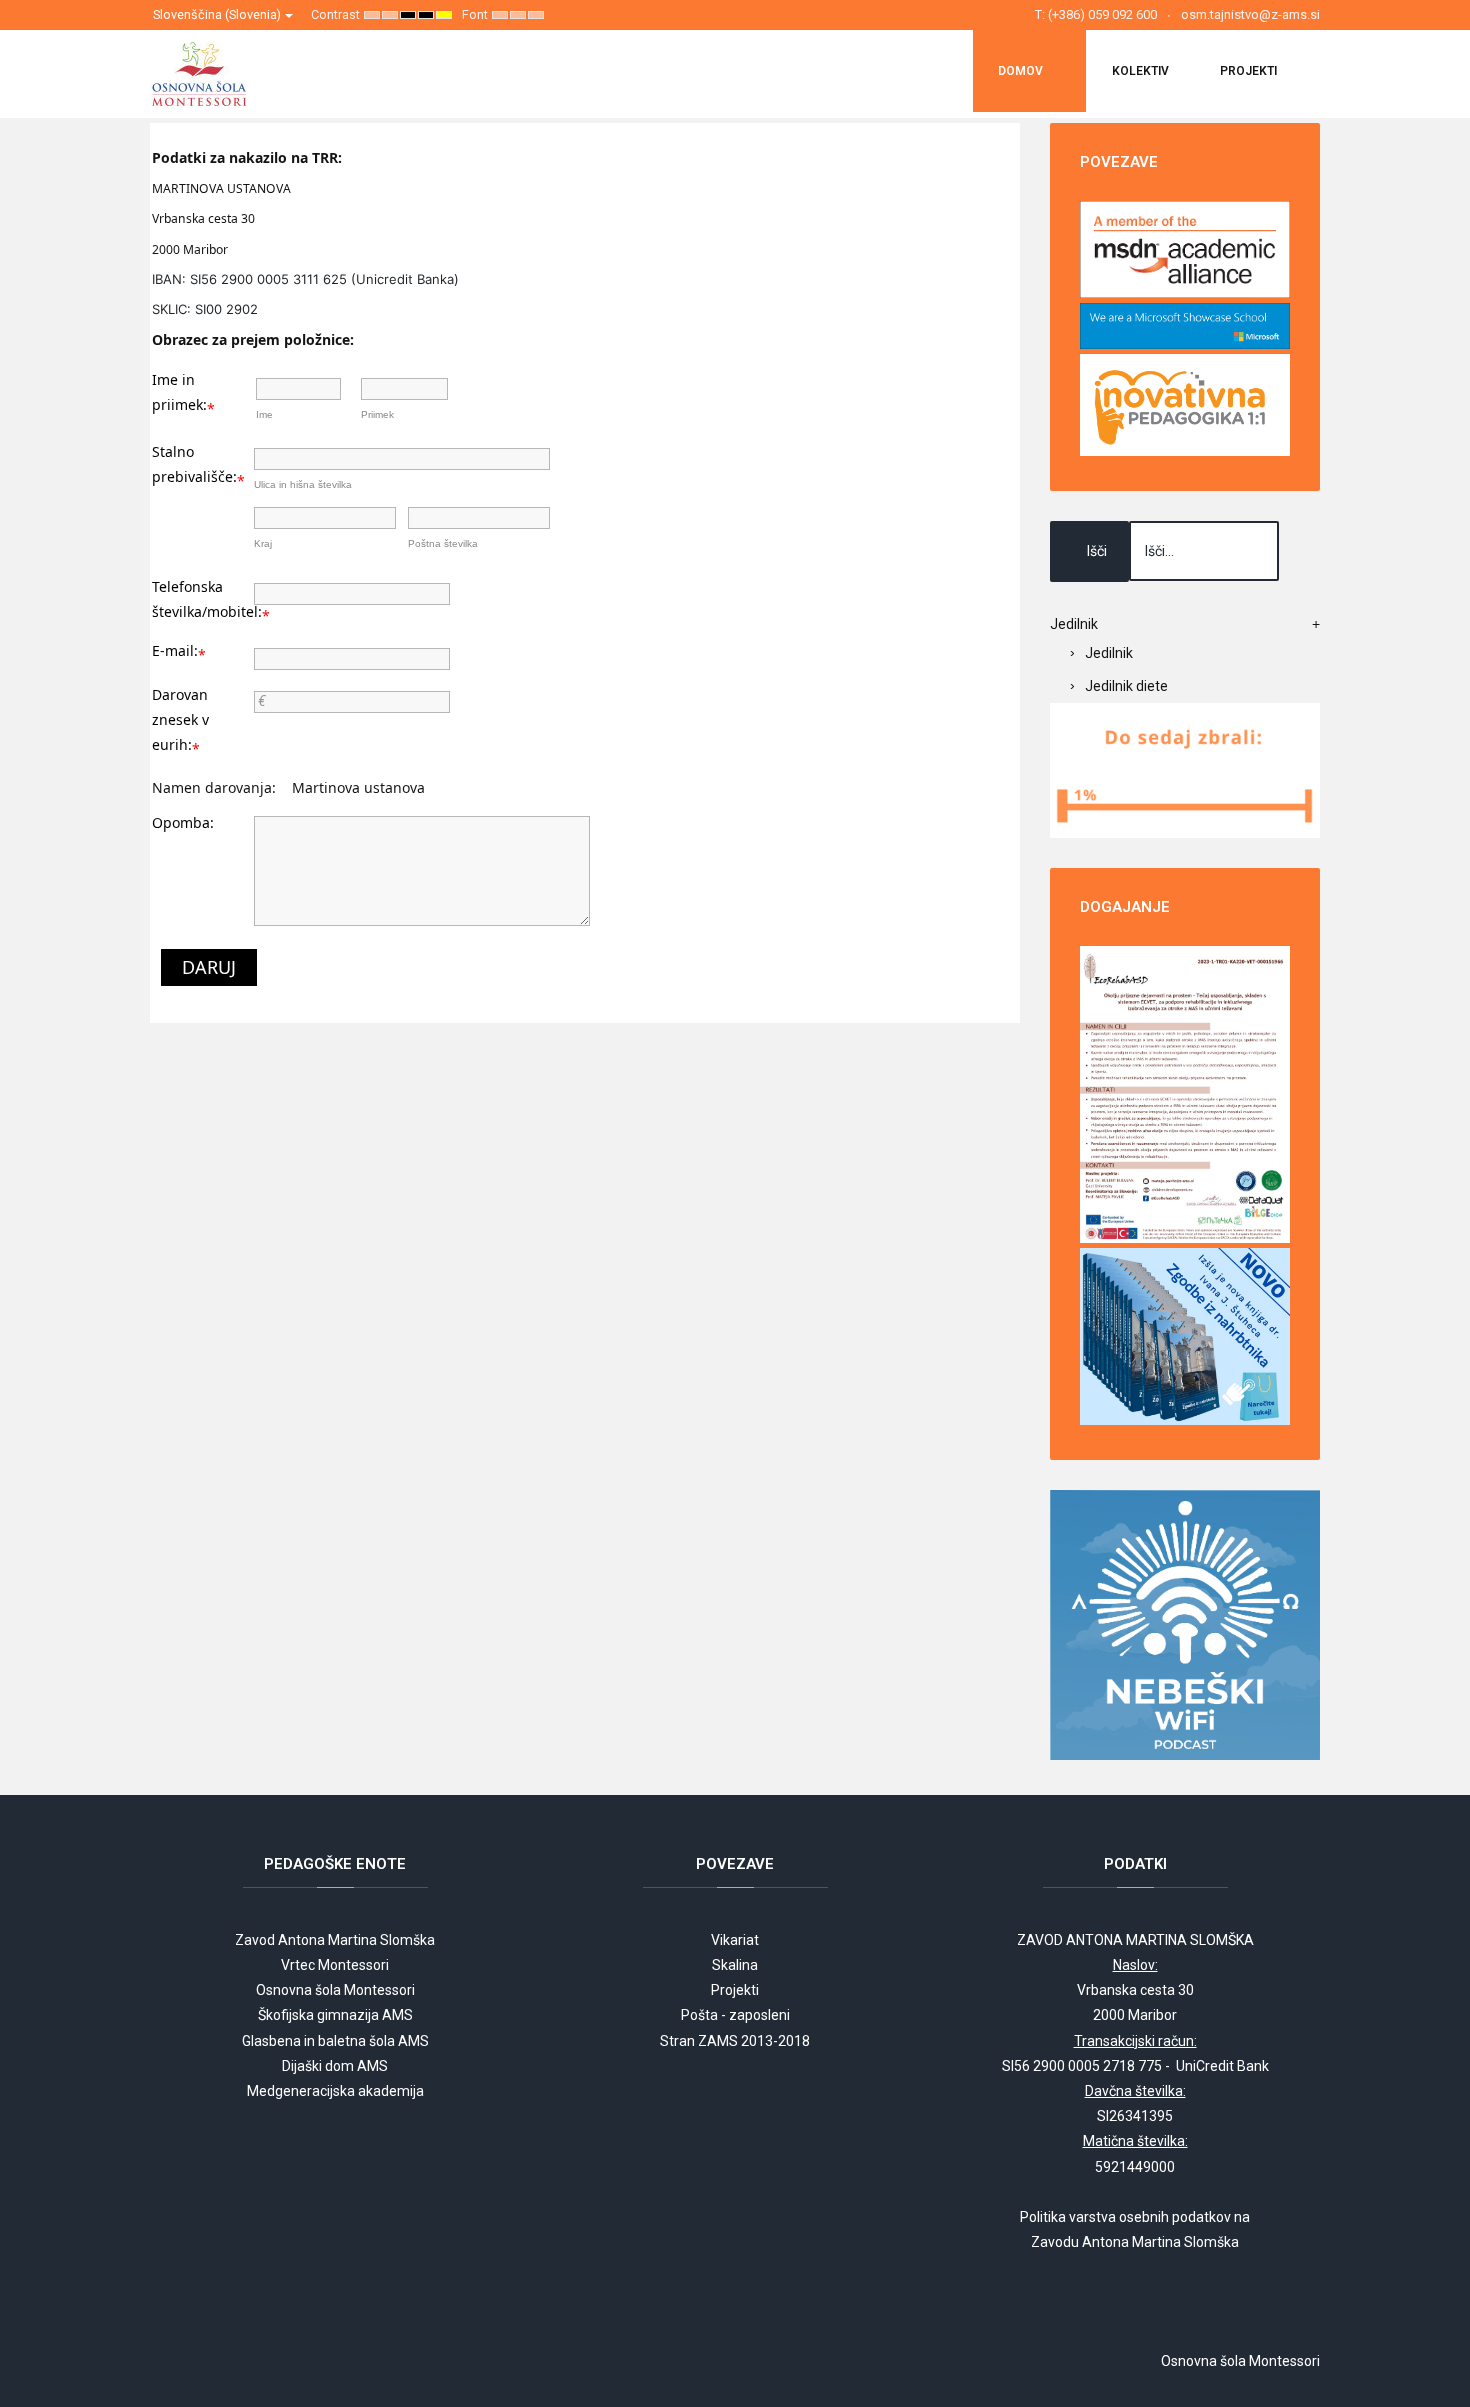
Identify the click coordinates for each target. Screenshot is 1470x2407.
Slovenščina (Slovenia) (218, 14)
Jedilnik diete (1126, 686)
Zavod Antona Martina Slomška (335, 1940)
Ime (264, 414)
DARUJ (209, 967)
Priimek (377, 414)
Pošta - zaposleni (735, 2015)
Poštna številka (443, 543)
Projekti (735, 1990)
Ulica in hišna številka (303, 484)
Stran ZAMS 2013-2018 (735, 2041)
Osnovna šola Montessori (335, 1990)
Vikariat (735, 1940)
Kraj (263, 543)
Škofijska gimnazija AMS (335, 2015)
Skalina (735, 1965)
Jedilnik (1109, 653)
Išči (1097, 551)
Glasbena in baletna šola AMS (335, 2041)
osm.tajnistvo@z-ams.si (1250, 14)
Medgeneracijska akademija (335, 2091)
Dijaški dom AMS (335, 2066)
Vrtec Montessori (335, 1965)
